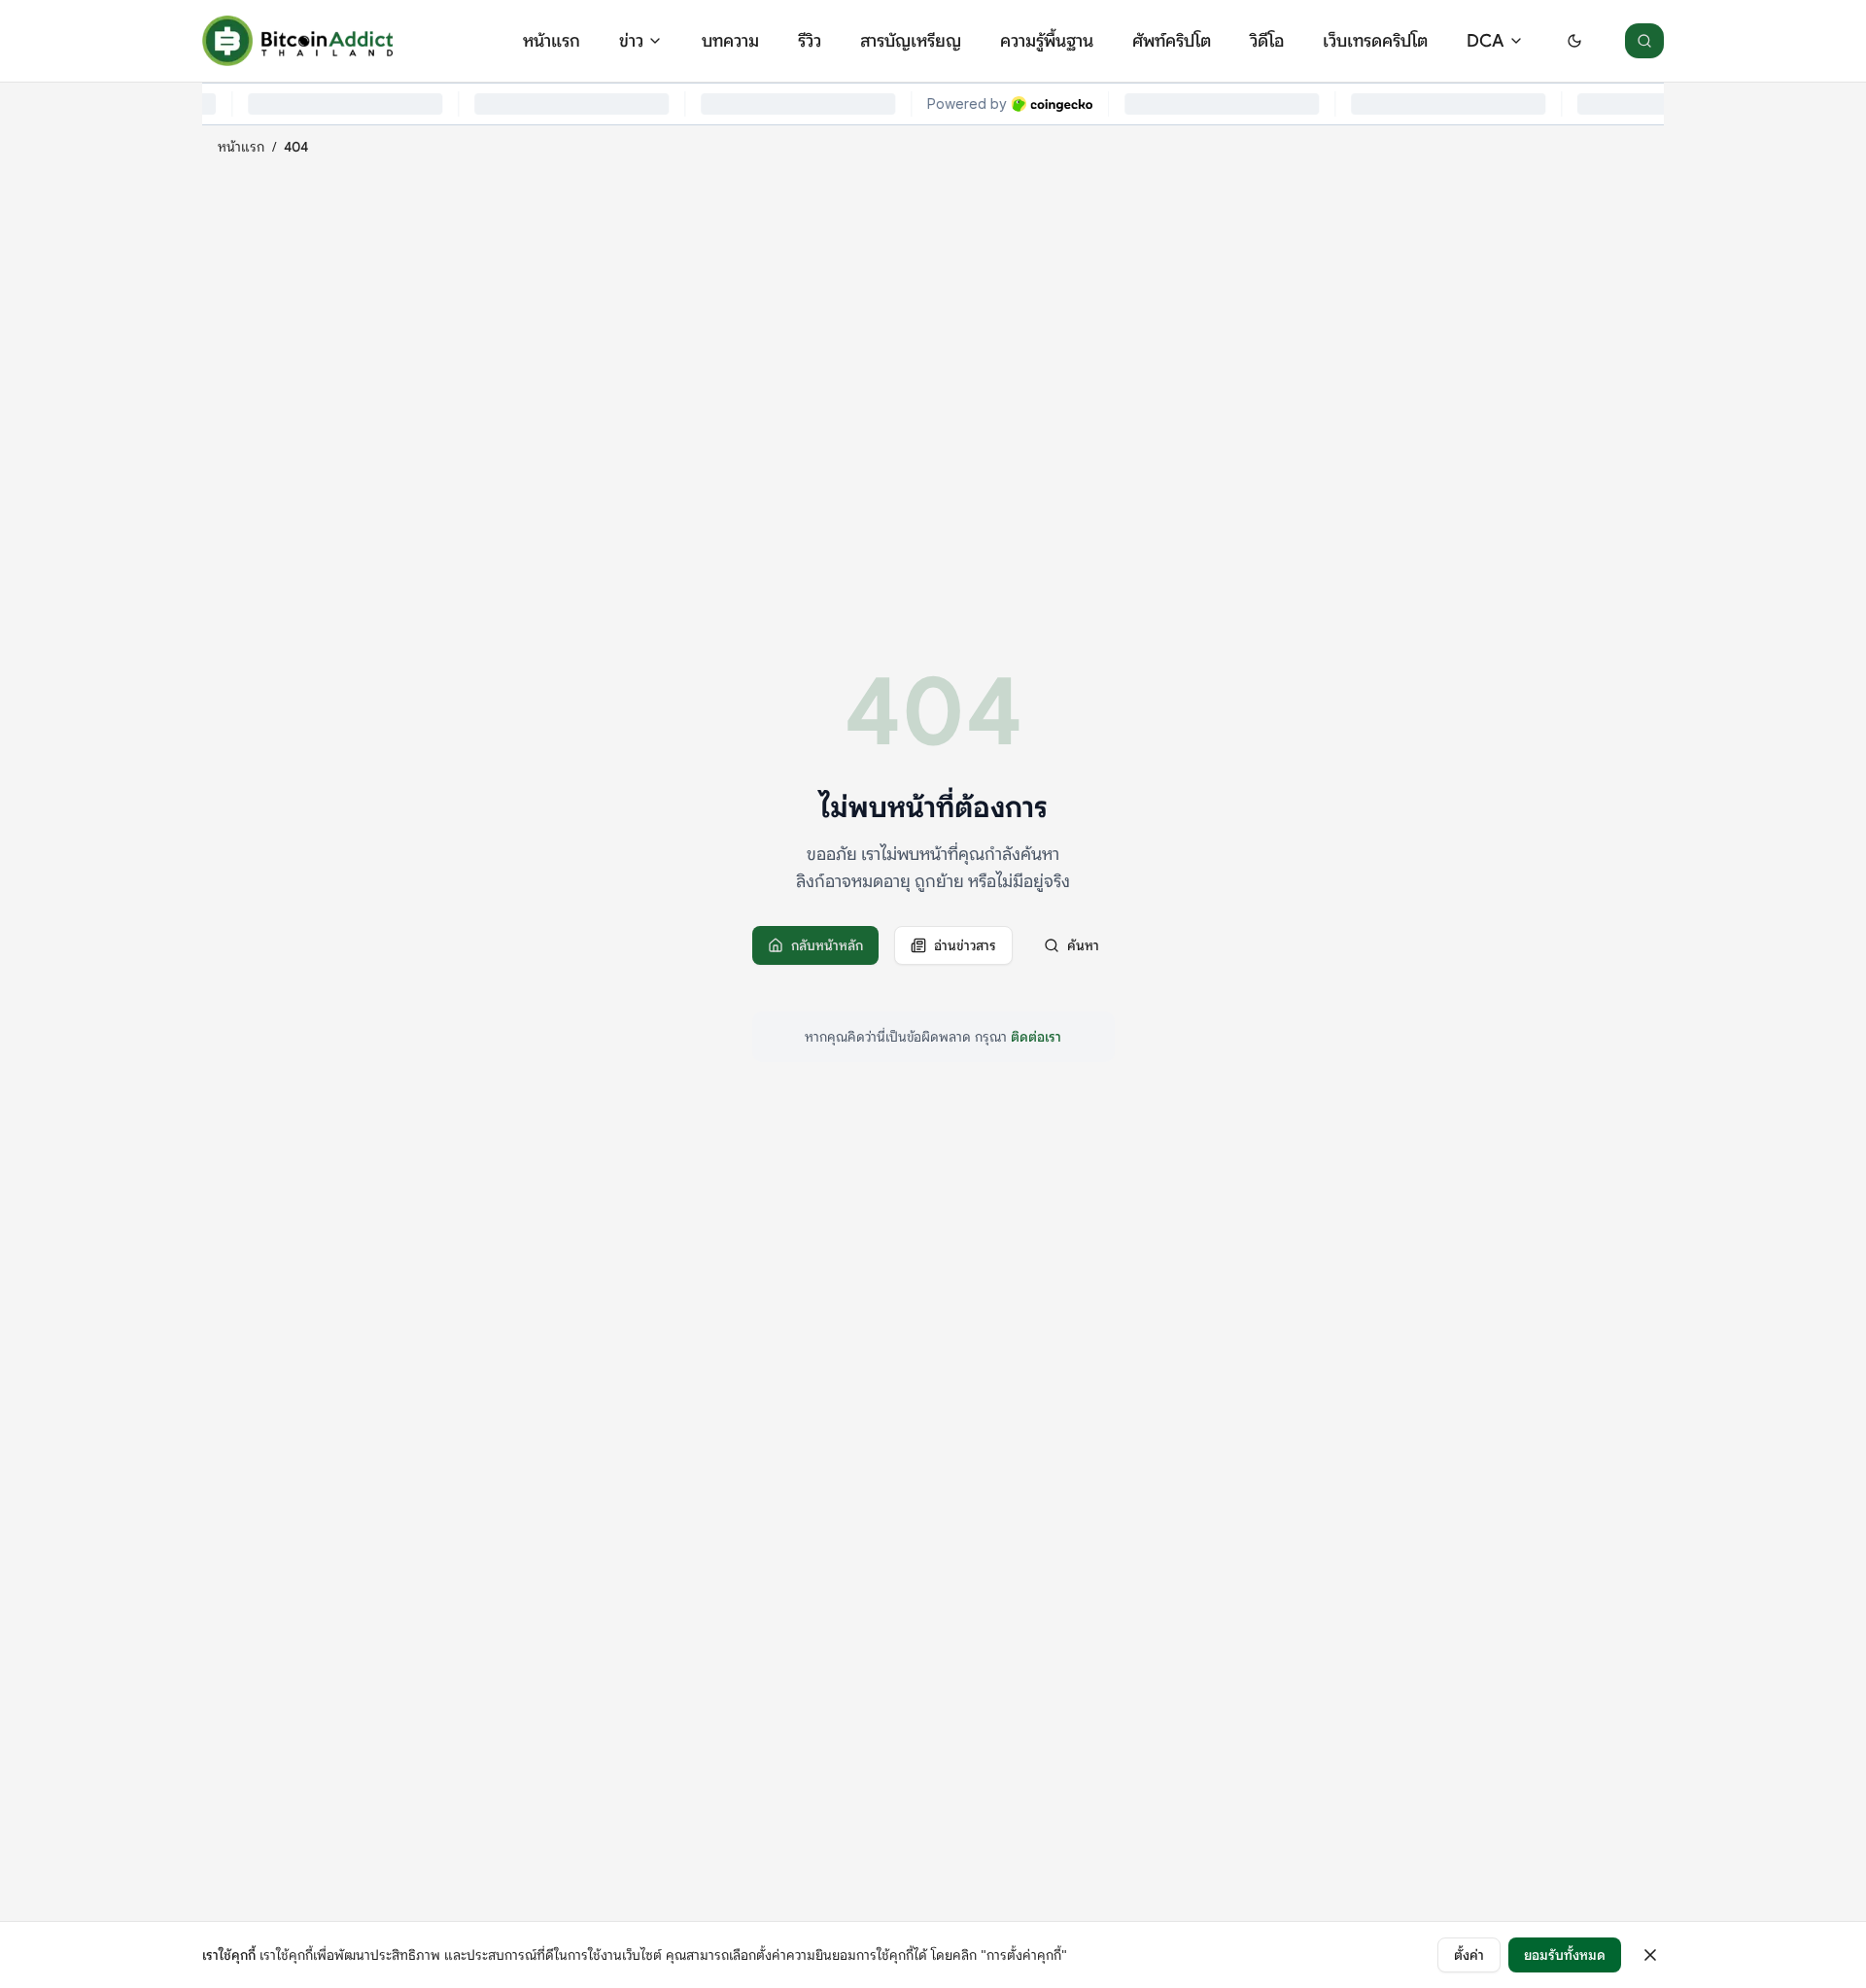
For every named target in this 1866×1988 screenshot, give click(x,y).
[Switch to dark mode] (1574, 41)
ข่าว (631, 41)
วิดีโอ (1267, 41)
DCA (1486, 41)
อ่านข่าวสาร (965, 945)
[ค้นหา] (1644, 41)
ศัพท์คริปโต (1172, 41)
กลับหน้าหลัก (827, 945)
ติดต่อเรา (1036, 1037)
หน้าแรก (552, 41)
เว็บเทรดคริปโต (1375, 41)
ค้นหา (1083, 945)
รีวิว (810, 41)
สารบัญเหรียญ (911, 41)
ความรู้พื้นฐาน (1047, 41)
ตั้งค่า (1469, 1955)
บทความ (730, 41)
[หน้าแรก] (297, 41)
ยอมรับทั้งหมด (1565, 1955)
